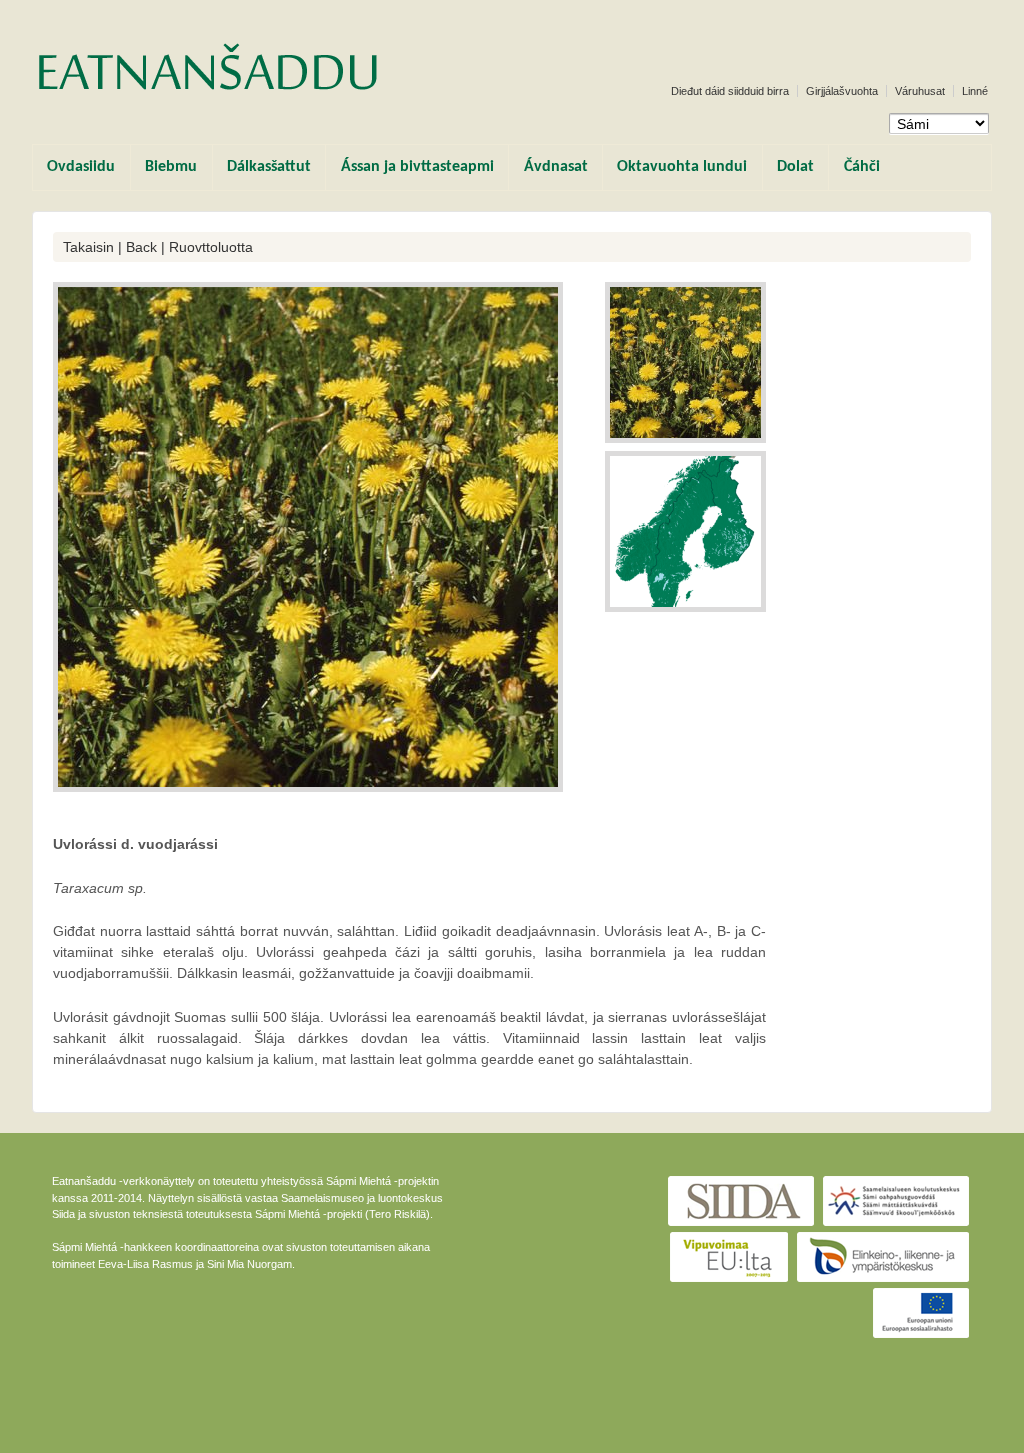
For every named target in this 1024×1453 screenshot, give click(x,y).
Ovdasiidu (81, 167)
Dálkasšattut (269, 167)
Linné (975, 91)
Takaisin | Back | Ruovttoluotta (158, 247)
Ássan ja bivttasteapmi (417, 167)
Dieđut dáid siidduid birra (730, 91)
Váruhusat (920, 91)
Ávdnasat (556, 167)
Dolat (795, 167)
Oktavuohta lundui (682, 167)
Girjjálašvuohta (842, 91)
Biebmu (171, 167)
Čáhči (862, 167)
